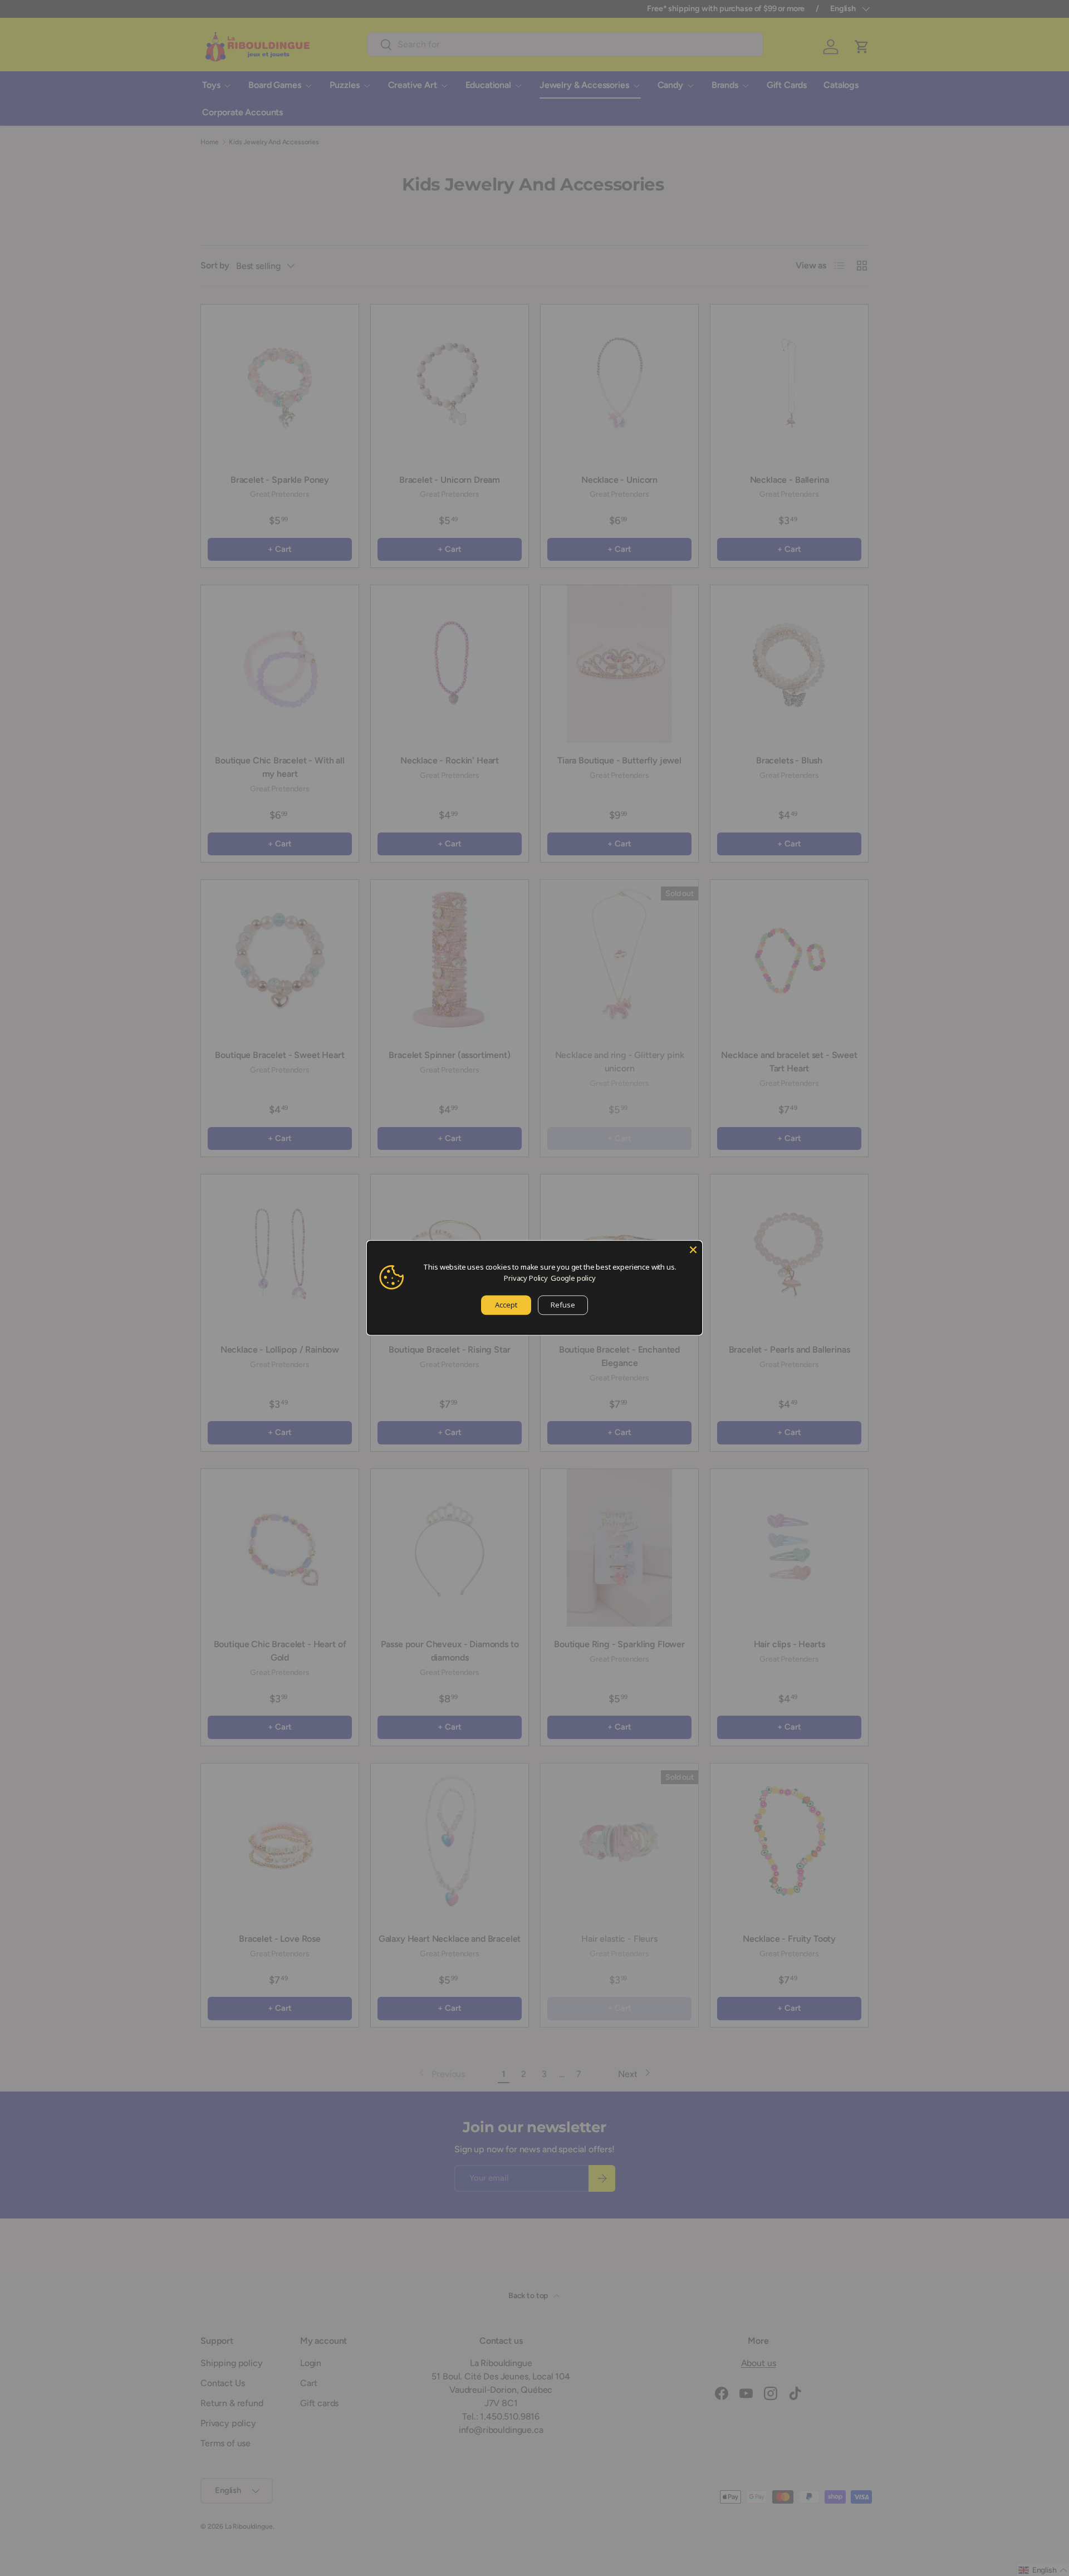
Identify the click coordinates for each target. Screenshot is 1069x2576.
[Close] (693, 1250)
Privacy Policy (526, 1278)
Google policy (573, 1278)
